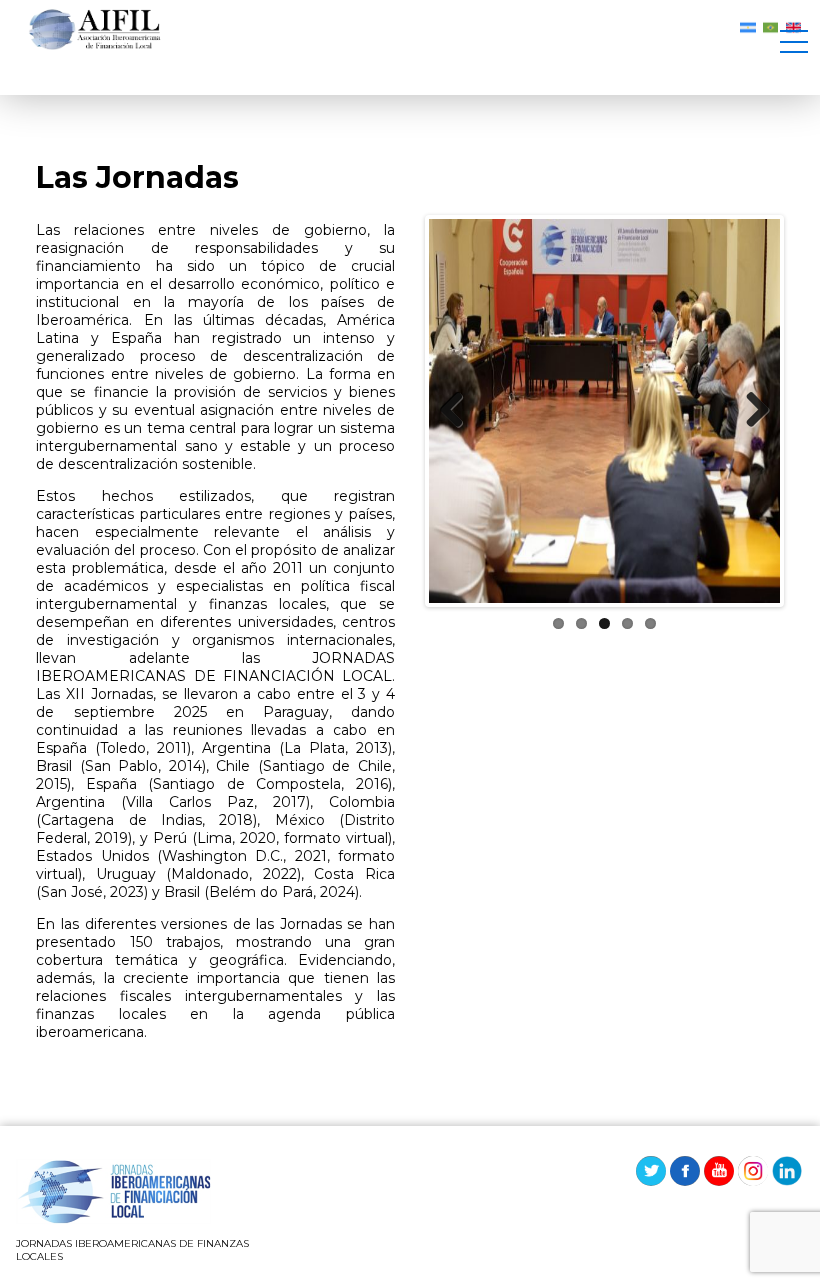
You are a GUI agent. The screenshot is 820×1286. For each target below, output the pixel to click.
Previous (459, 411)
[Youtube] (719, 1171)
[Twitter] (651, 1171)
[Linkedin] (787, 1171)
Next (750, 411)
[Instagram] (753, 1171)
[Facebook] (685, 1171)
